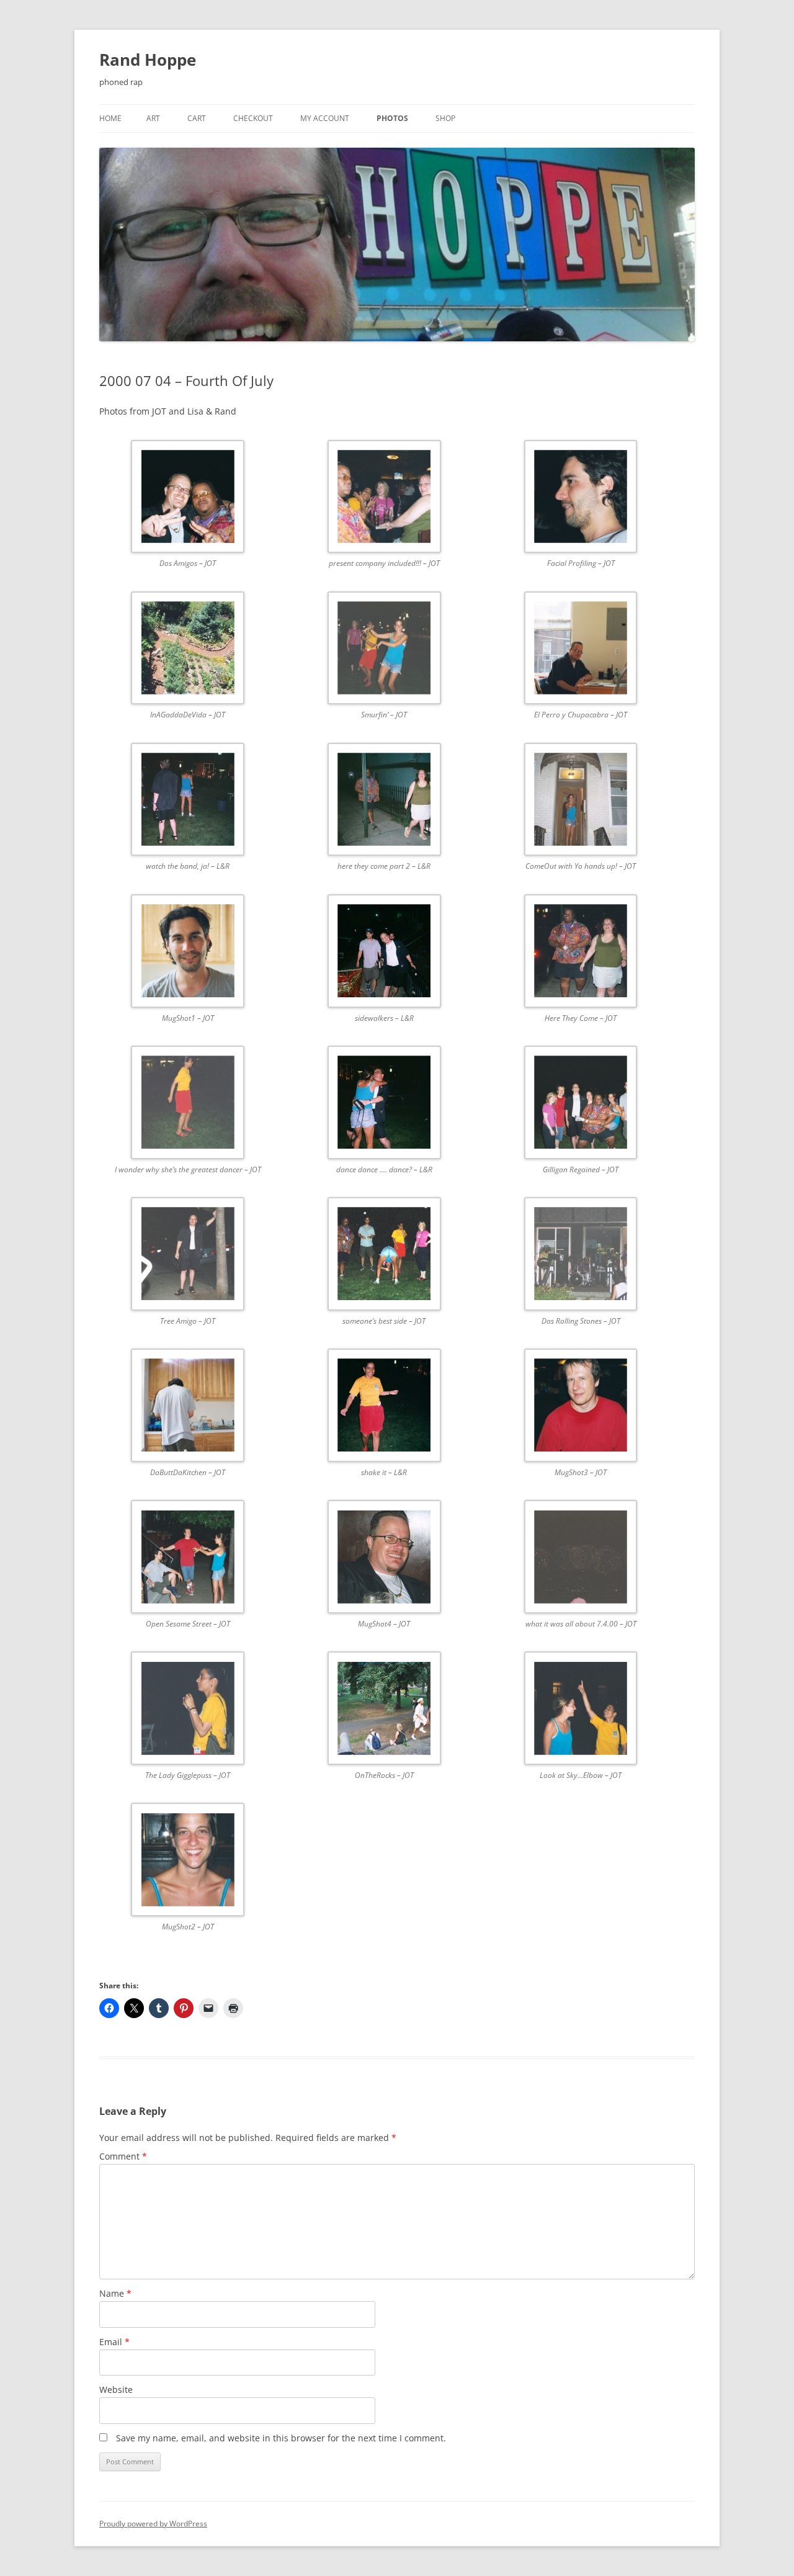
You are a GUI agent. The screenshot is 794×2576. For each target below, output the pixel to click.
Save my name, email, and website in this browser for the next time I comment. (281, 2438)
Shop (445, 118)
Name (115, 2293)
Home (110, 118)
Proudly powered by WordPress (153, 2524)
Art (153, 118)
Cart (197, 118)
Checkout (253, 118)
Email (114, 2342)
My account (325, 118)
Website (116, 2390)
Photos (392, 118)
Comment (123, 2156)
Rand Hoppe (148, 60)
